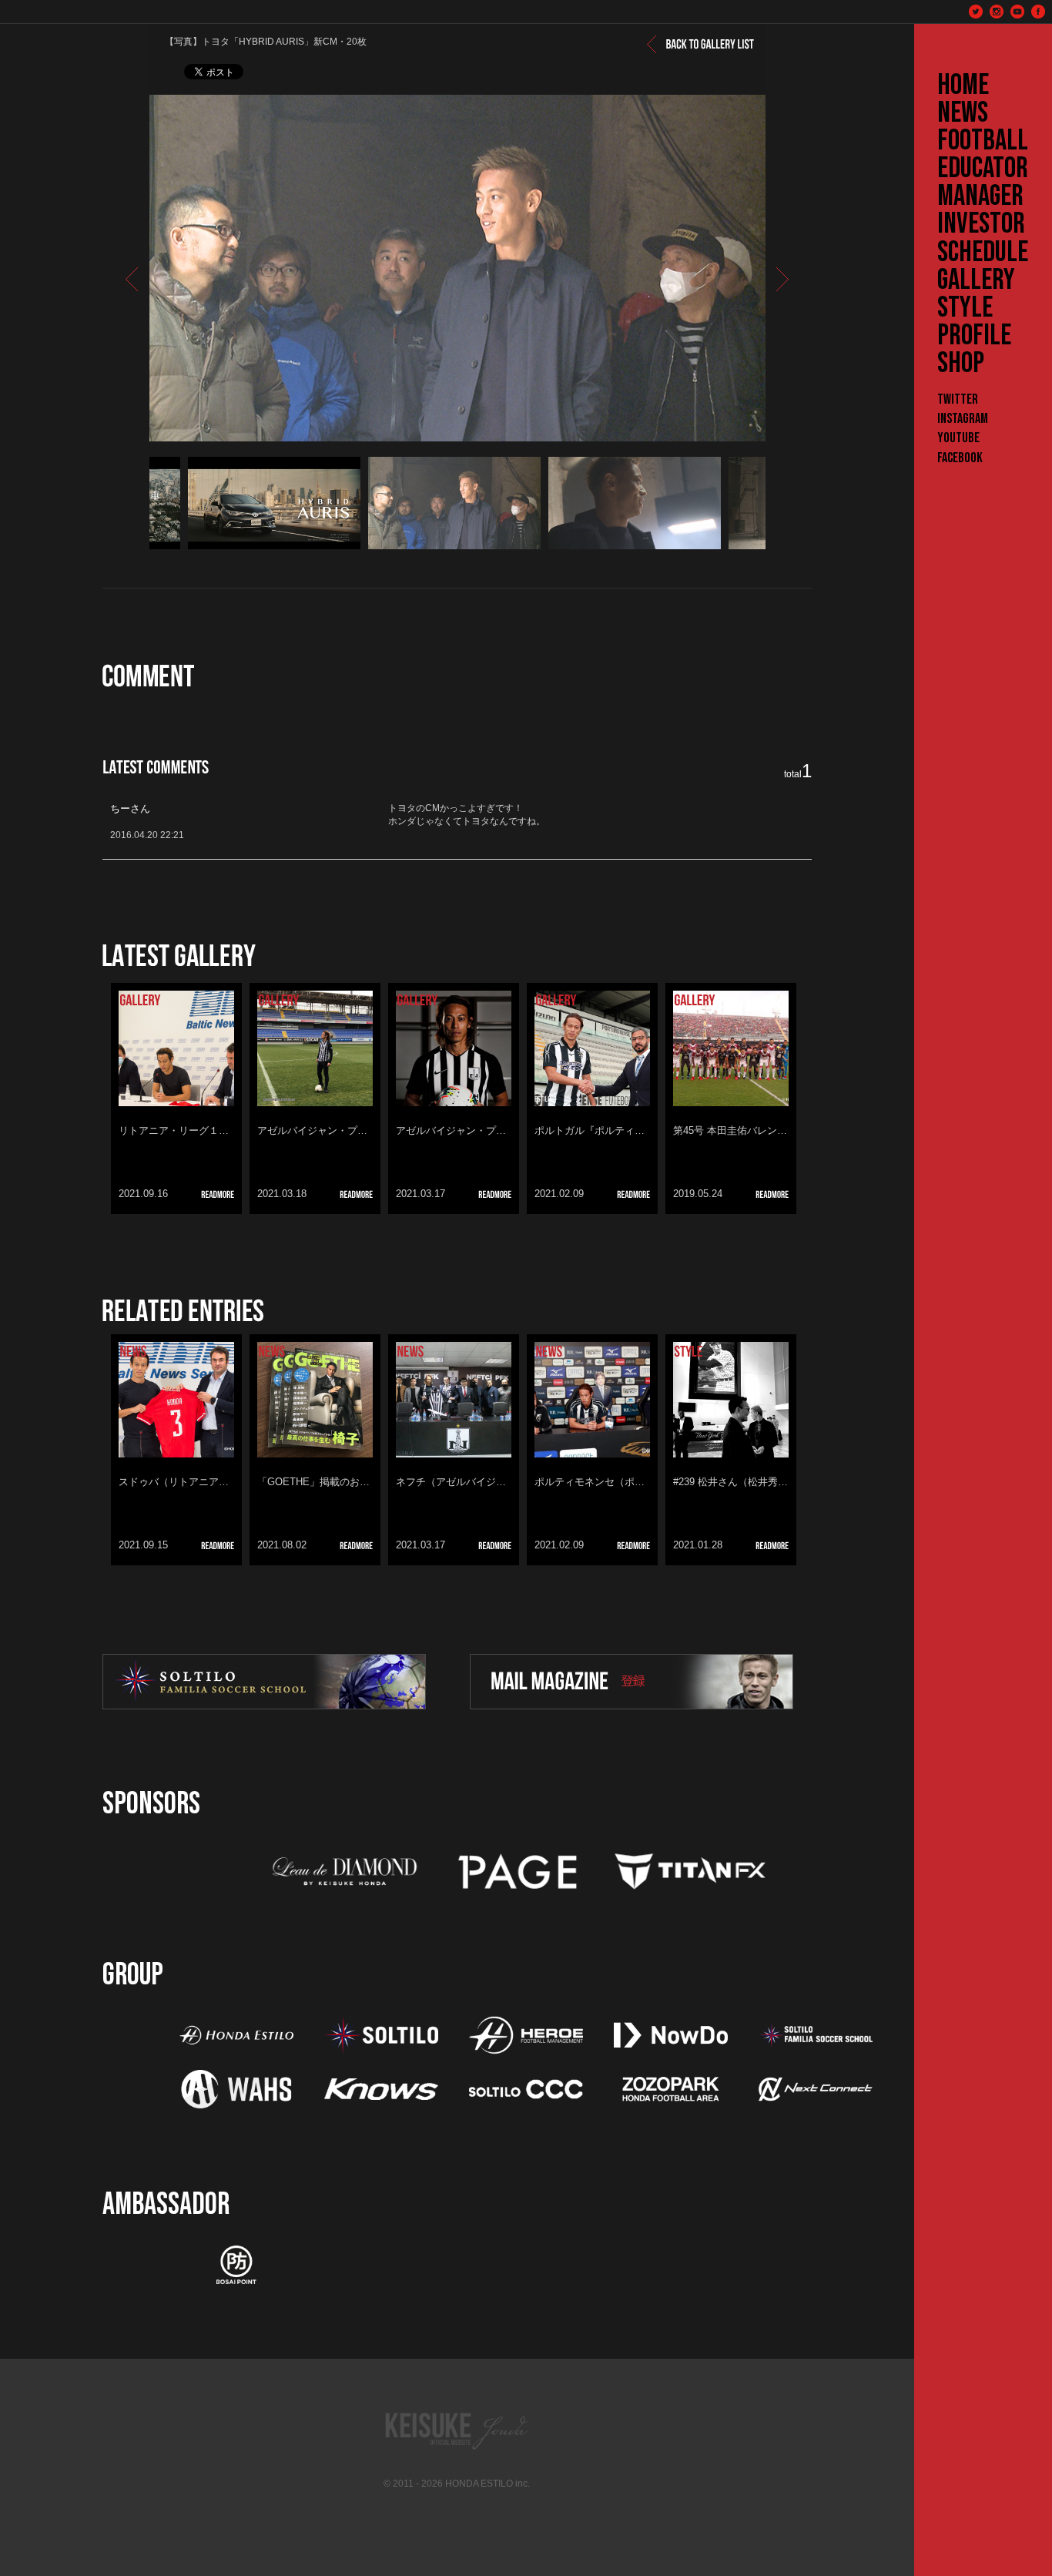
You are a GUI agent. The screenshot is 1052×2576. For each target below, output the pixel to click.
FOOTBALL (983, 141)
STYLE (965, 308)
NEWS (963, 113)
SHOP (961, 364)
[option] (457, 268)
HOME (963, 86)
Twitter (958, 399)
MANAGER (980, 196)
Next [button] (781, 503)
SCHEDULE (983, 253)
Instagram (963, 419)
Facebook (960, 458)
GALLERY (976, 280)
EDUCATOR (983, 169)
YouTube (958, 438)
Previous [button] (130, 503)
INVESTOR (981, 224)
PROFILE (974, 336)
